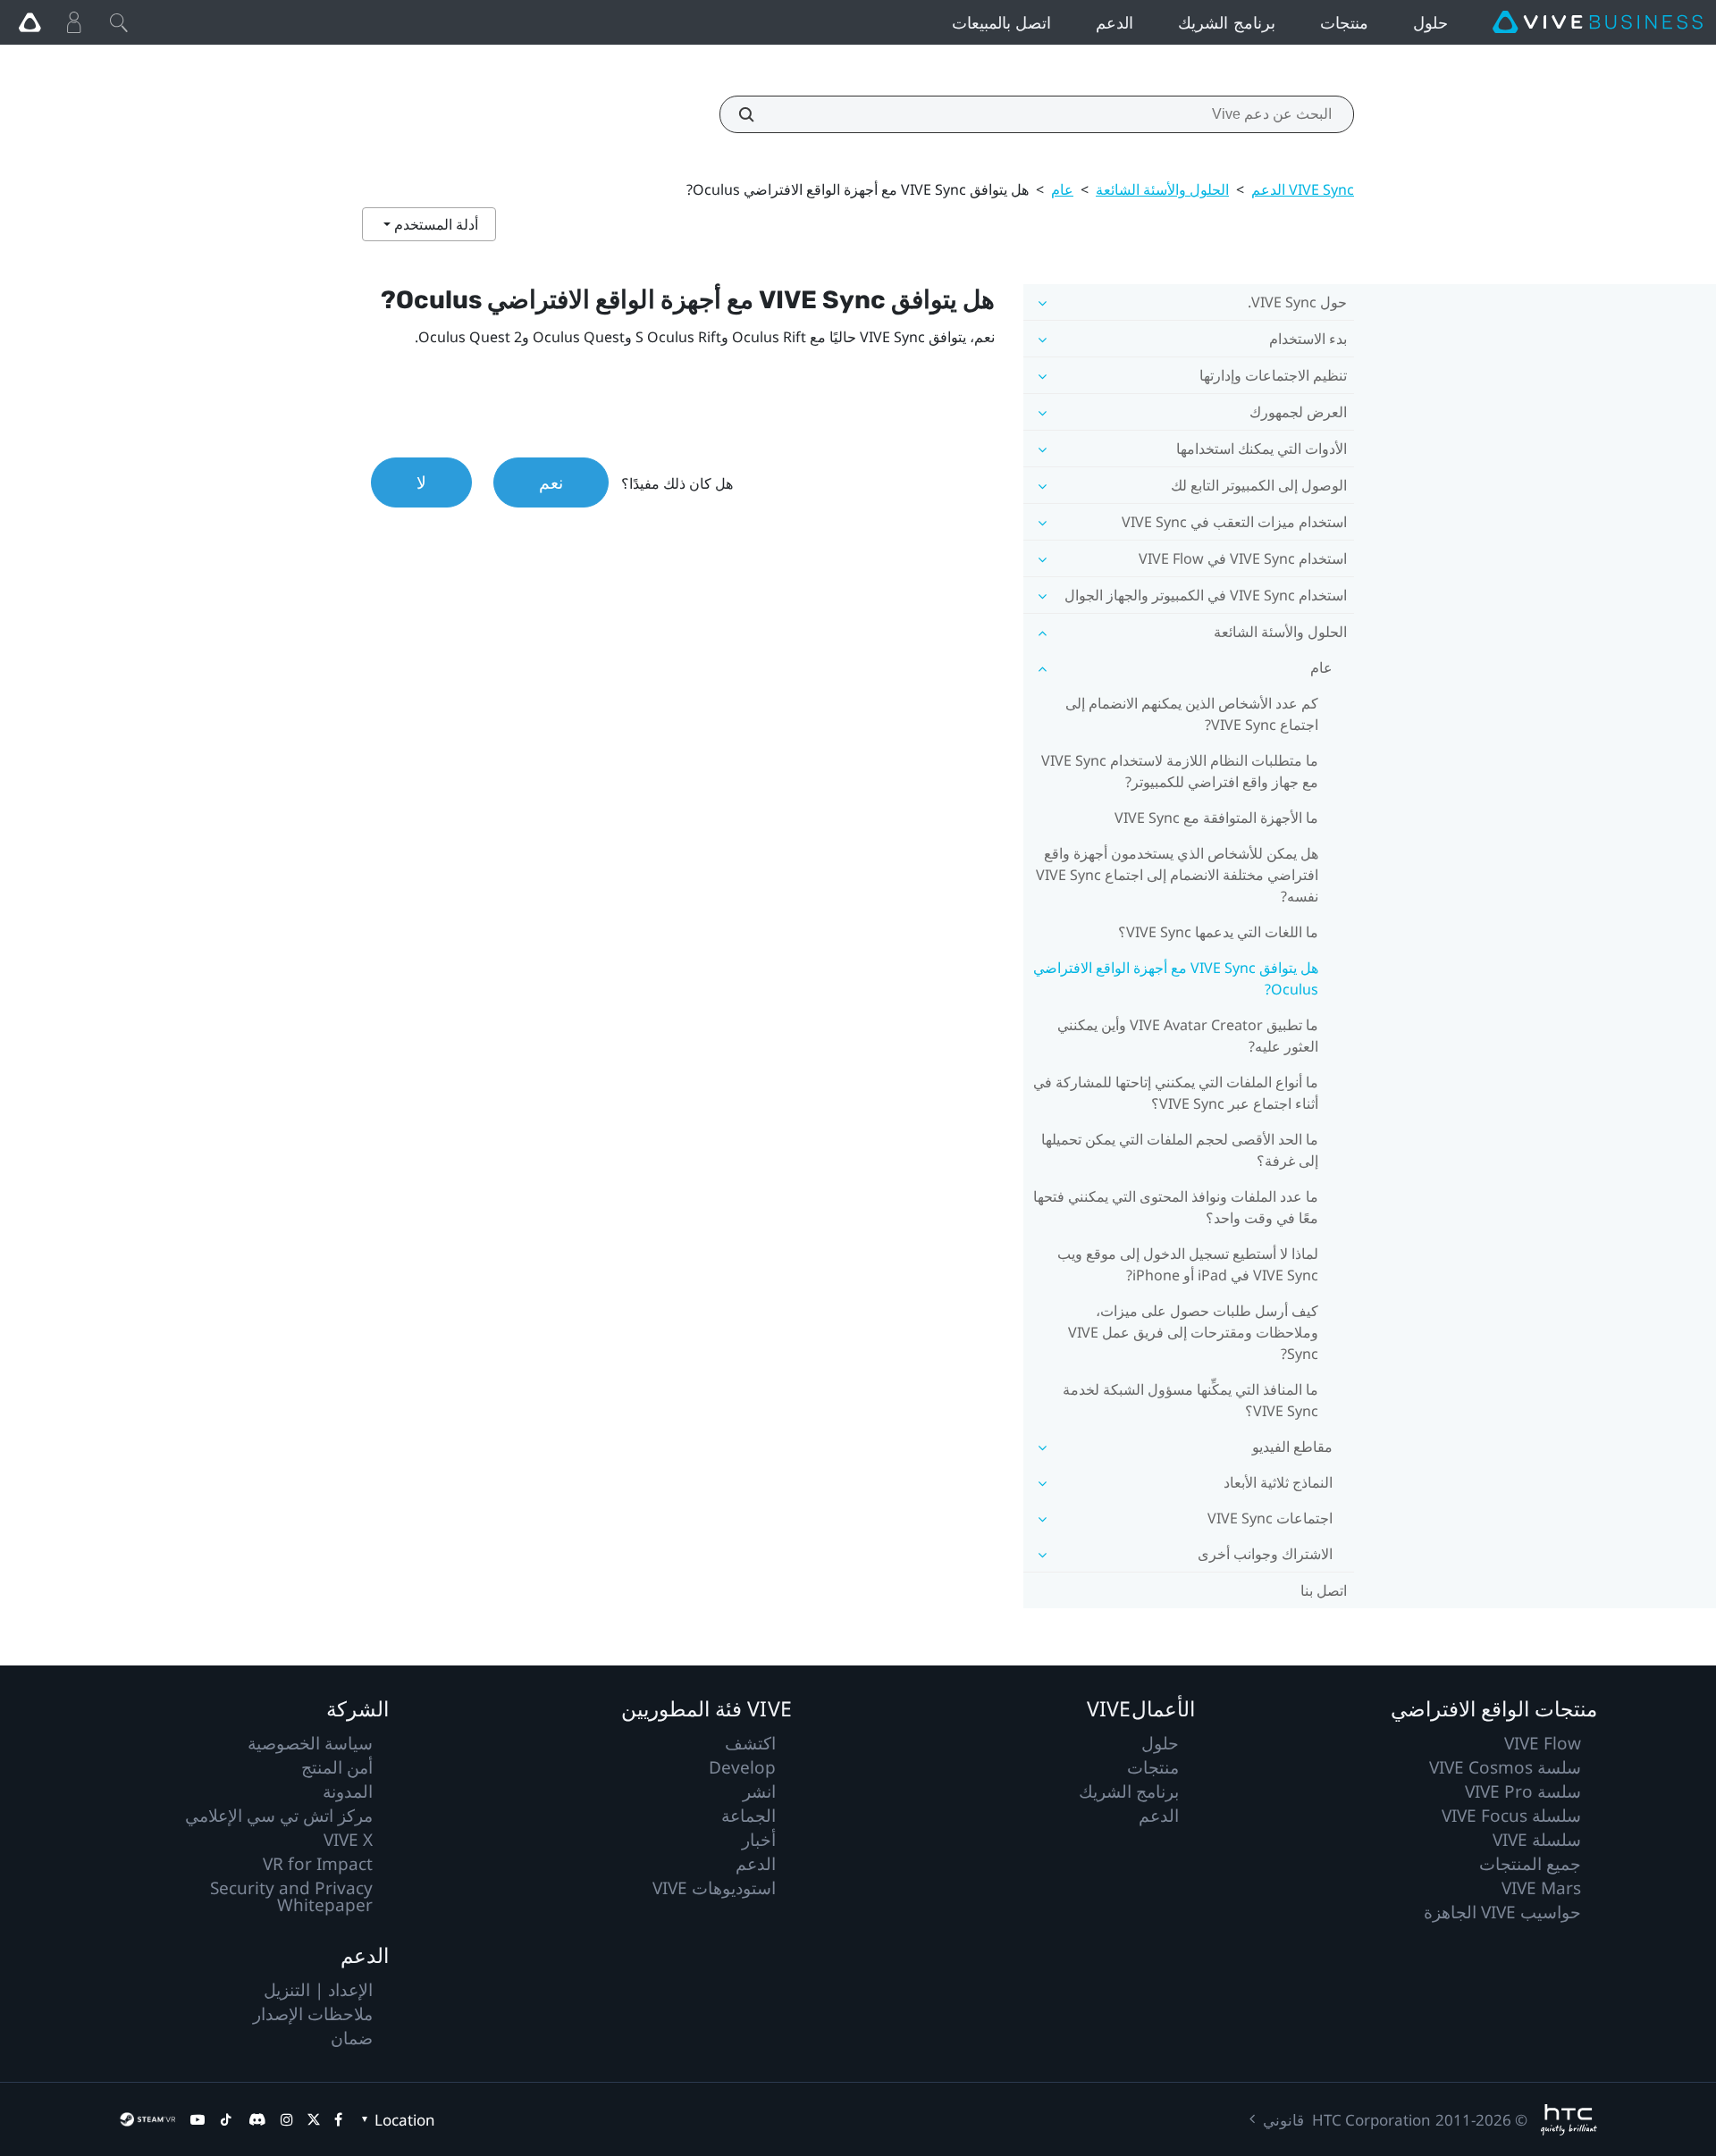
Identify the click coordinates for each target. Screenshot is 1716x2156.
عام (1062, 189)
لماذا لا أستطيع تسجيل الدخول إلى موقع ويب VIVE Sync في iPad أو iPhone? (1188, 1264)
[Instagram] (287, 2119)
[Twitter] (314, 2119)
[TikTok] (226, 2119)
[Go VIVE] (29, 22)
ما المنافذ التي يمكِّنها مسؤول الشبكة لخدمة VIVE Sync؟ (1190, 1400)
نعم (551, 482)
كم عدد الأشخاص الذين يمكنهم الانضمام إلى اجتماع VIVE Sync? (1192, 714)
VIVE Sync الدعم (1303, 189)
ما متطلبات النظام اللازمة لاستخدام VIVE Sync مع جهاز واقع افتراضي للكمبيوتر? (1180, 771)
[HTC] (1569, 2120)
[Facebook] (338, 2119)
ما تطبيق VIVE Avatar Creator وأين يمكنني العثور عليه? (1188, 1036)
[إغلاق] (119, 22)
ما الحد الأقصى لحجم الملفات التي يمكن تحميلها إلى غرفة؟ (1180, 1150)
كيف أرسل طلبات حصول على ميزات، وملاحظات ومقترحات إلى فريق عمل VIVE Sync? (1193, 1332)
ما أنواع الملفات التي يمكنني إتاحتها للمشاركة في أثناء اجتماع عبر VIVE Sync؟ (1176, 1093)
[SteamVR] (147, 2119)
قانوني (1283, 2120)
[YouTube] (198, 2119)
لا (421, 482)
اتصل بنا (1324, 1590)
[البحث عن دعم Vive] (756, 114)
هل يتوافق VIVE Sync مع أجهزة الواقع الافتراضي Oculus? (1176, 978)
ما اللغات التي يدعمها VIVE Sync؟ (1218, 932)
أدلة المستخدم (434, 224)
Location (405, 2120)
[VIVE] (1598, 22)
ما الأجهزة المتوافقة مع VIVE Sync (1216, 818)
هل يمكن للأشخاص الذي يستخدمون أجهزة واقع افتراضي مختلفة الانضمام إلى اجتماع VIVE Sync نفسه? (1177, 875)
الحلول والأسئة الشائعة (1162, 189)
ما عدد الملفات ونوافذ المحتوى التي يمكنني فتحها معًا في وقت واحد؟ (1176, 1207)
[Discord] (257, 2119)
